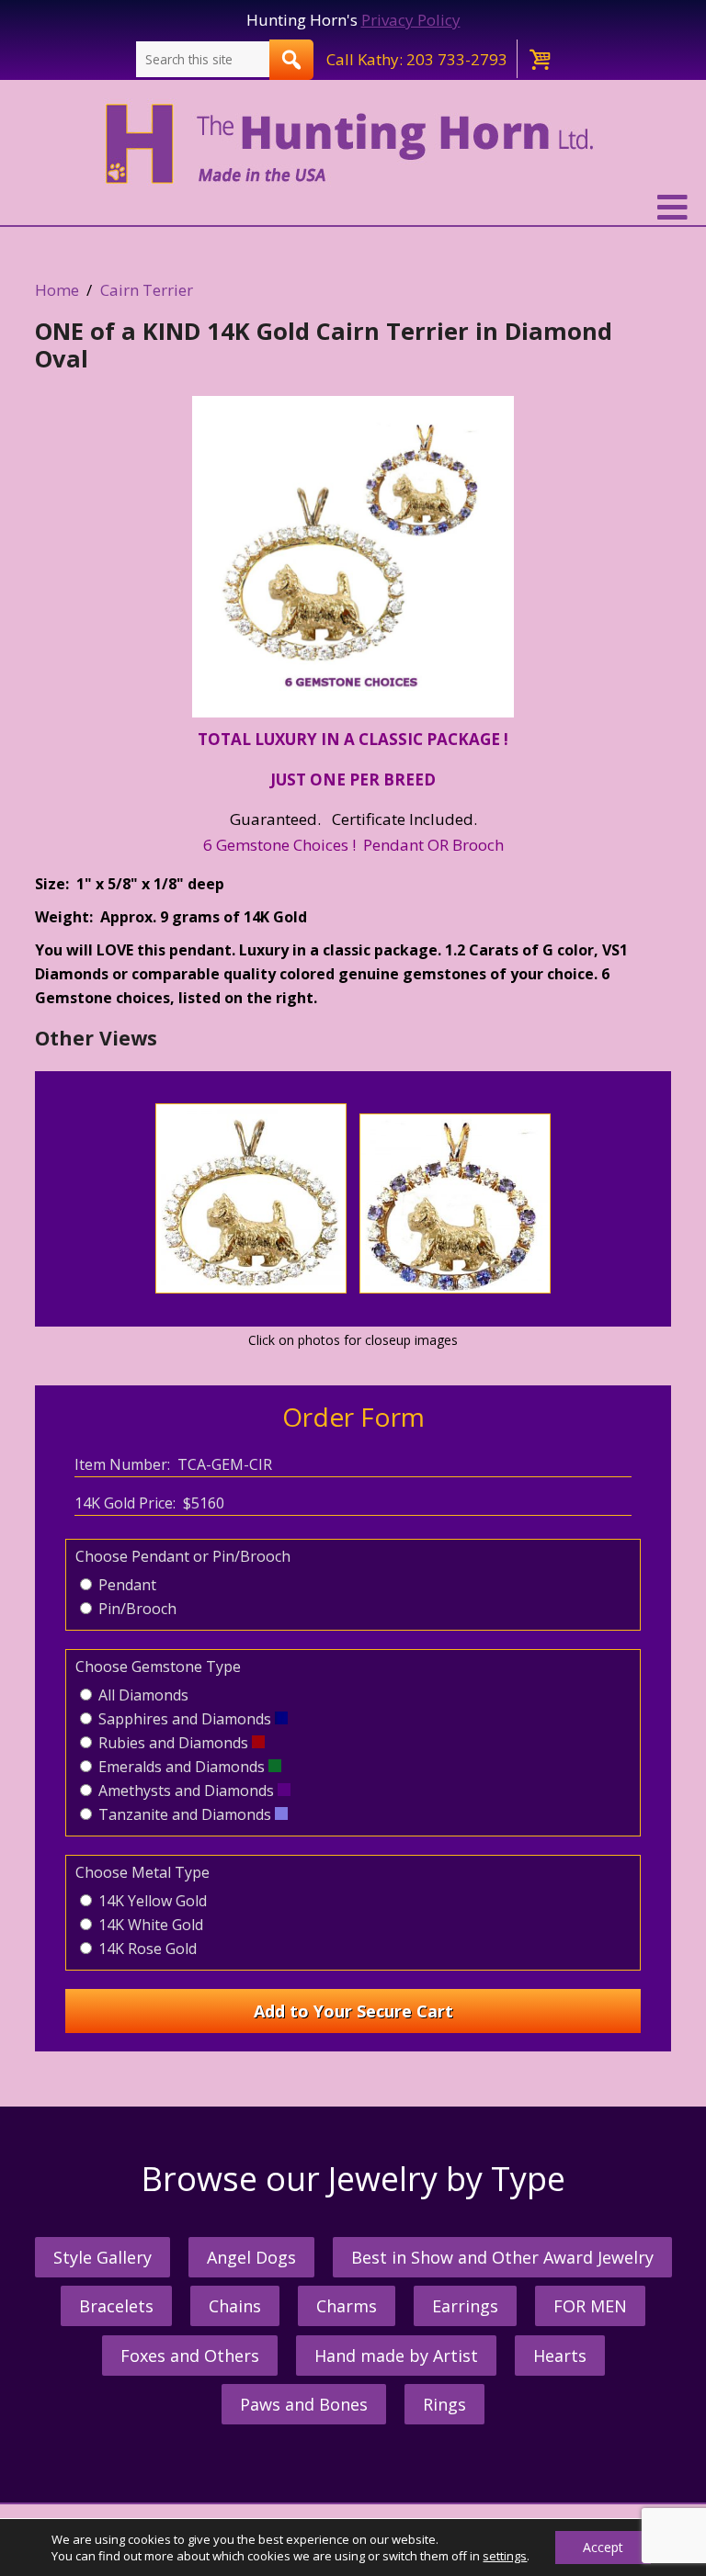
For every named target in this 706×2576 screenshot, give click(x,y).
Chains (235, 2306)
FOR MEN (590, 2306)
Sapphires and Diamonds (185, 1719)
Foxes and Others (190, 2356)
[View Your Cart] (539, 59)
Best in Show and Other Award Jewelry (502, 2257)
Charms (347, 2306)
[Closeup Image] (251, 1288)
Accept (603, 2547)
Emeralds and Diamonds (182, 1767)
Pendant (125, 1585)
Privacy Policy (411, 20)
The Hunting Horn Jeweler (353, 144)
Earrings (465, 2306)
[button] (353, 208)
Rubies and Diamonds (173, 1743)
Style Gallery (102, 2257)
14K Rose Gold (146, 1949)
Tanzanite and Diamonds (185, 1814)
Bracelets (116, 2306)
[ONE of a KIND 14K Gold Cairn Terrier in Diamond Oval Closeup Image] (353, 557)
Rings (444, 2404)
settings (505, 2556)
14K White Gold (149, 1925)
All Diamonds (142, 1695)
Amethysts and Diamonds (186, 1791)
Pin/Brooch (136, 1609)
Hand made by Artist (396, 2356)
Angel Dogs (251, 2257)
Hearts (560, 2356)
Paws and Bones (304, 2404)
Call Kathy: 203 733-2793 (417, 59)
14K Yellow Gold (151, 1901)
